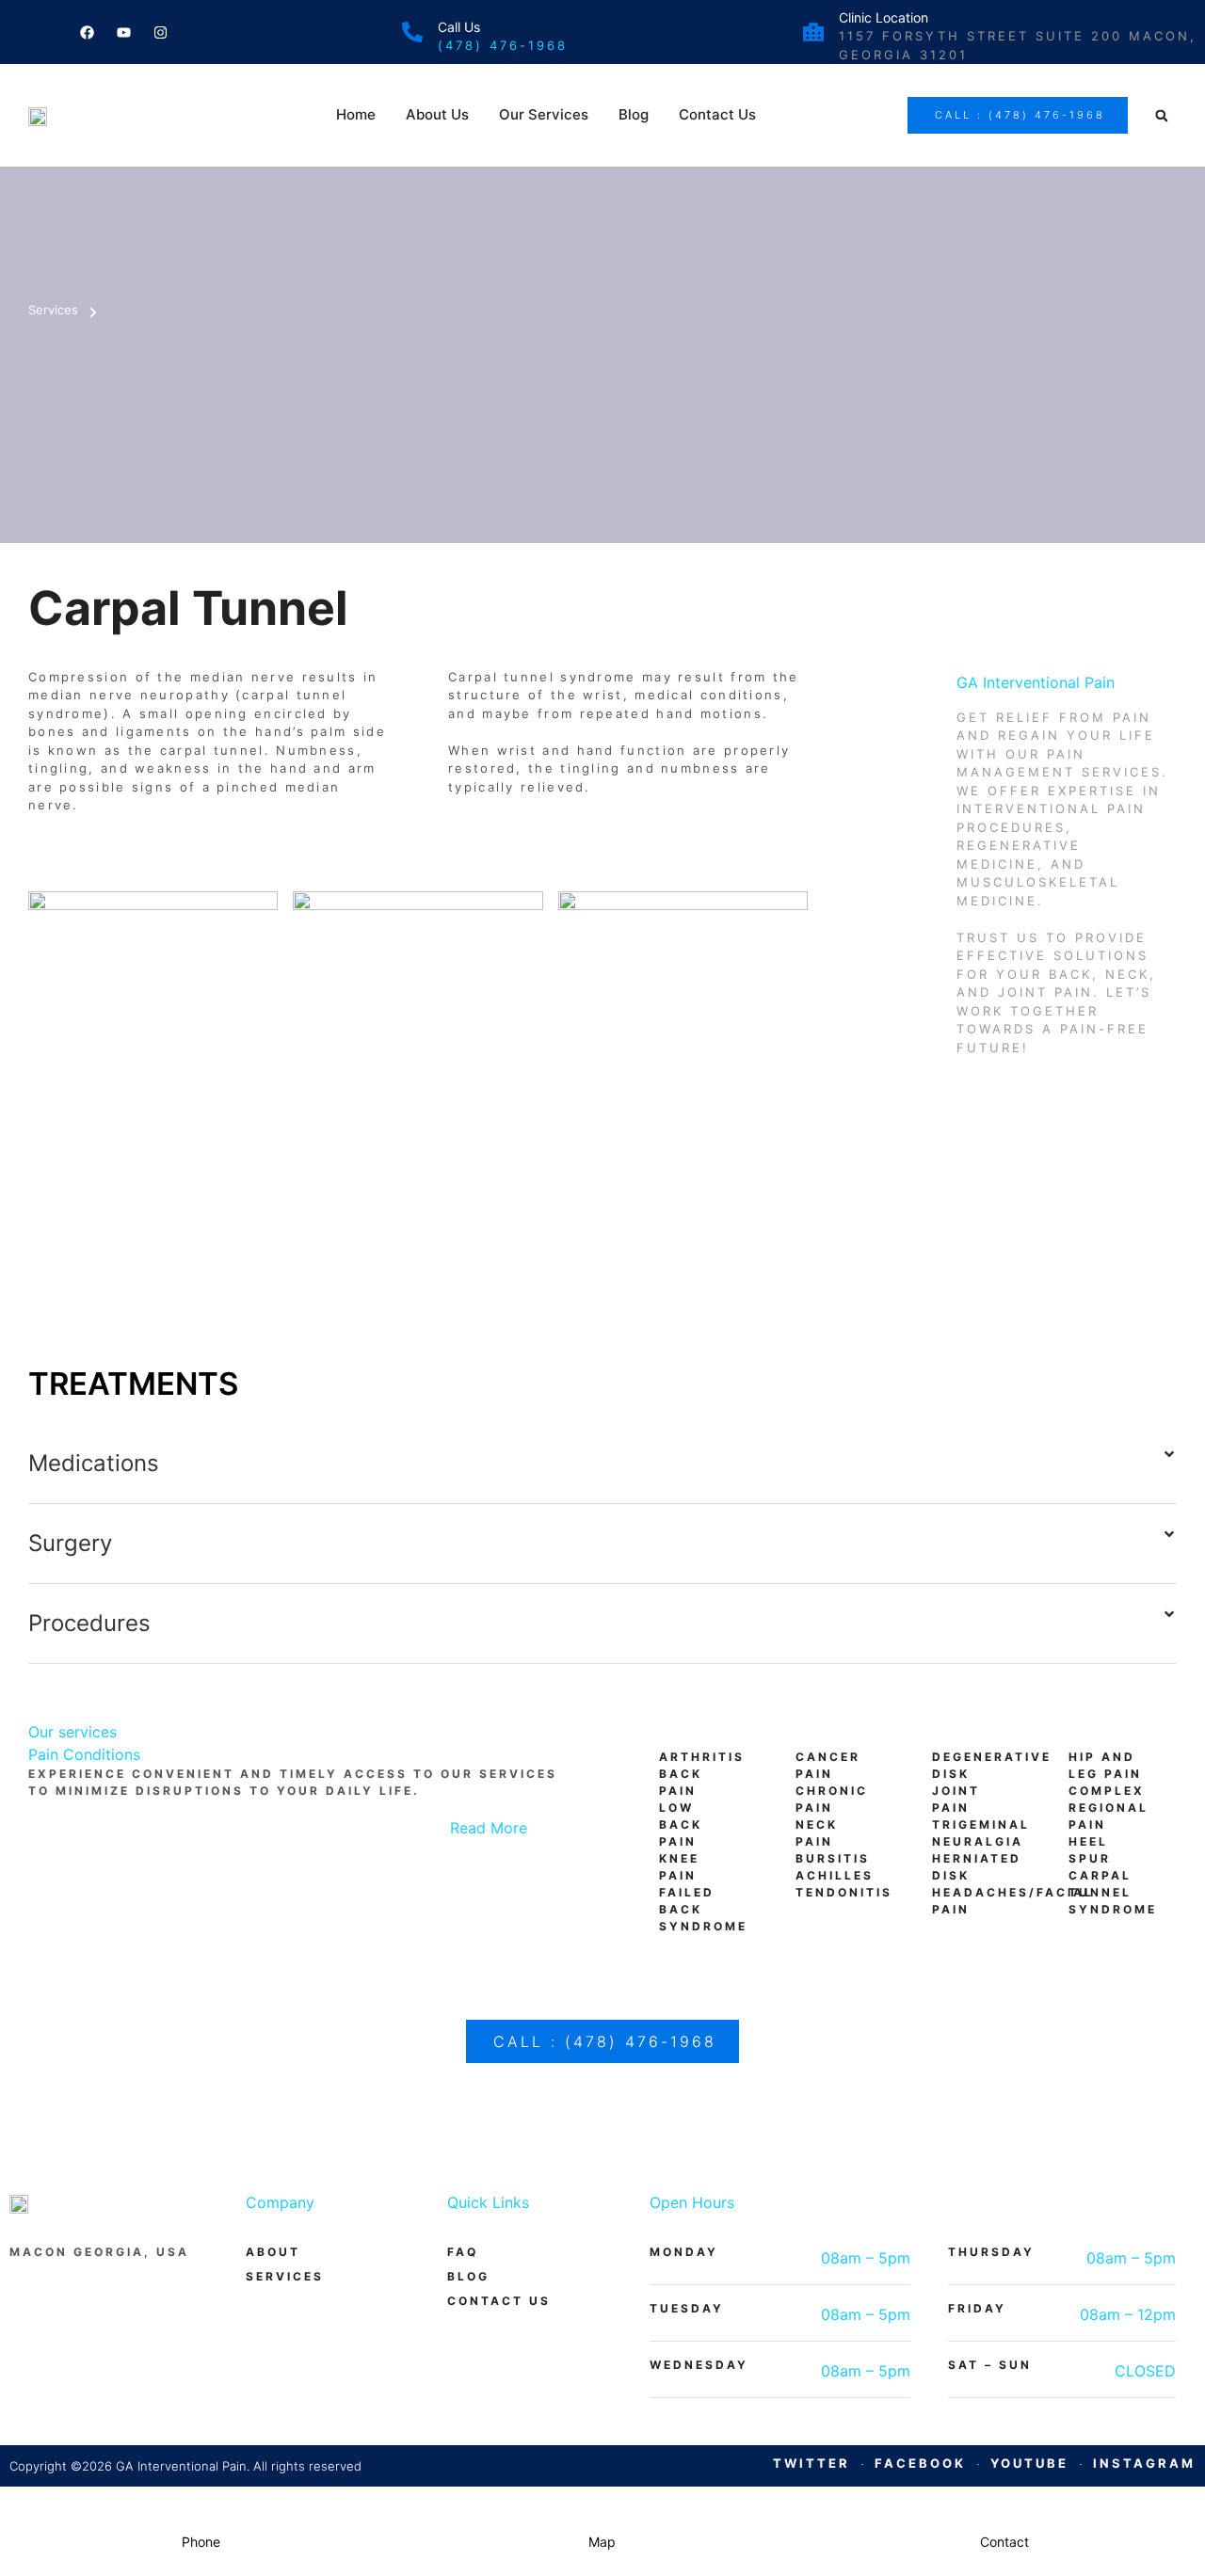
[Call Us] (412, 32)
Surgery (70, 1543)
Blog (634, 114)
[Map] (602, 2506)
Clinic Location (884, 17)
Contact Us (717, 114)
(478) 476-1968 (503, 45)
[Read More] (551, 1840)
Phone (201, 2542)
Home (356, 114)
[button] (1162, 116)
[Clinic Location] (813, 32)
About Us (437, 114)
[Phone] (201, 2506)
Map (602, 2542)
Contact (1004, 2542)
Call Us (459, 27)
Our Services (544, 114)
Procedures (89, 1623)
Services (53, 310)
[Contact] (1004, 2506)
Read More (489, 1828)
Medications (94, 1463)
